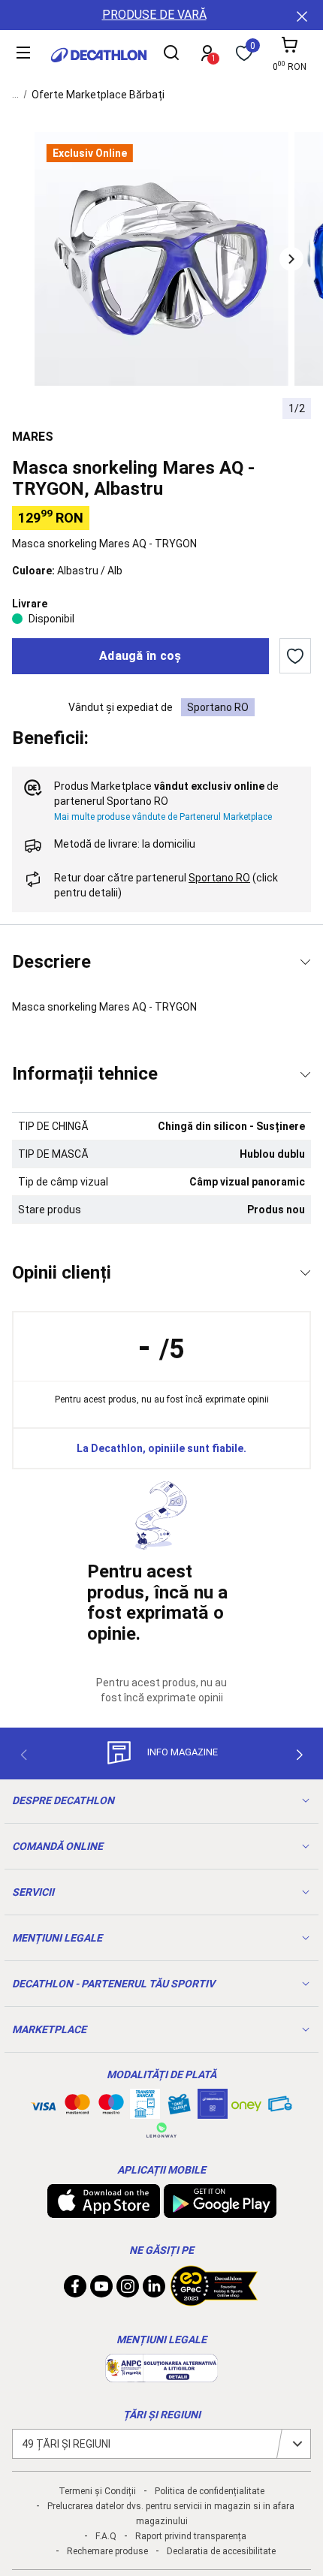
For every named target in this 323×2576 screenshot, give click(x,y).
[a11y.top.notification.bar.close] (300, 15)
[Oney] (246, 2104)
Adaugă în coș (140, 656)
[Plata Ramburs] (280, 2107)
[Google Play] (220, 2210)
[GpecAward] (214, 2300)
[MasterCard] (77, 2107)
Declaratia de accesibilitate (221, 2551)
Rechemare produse (107, 2551)
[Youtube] (101, 2290)
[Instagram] (128, 2290)
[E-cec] (213, 2111)
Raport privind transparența (191, 2536)
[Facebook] (75, 2290)
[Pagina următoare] (300, 1755)
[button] (291, 259)
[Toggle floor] (305, 962)
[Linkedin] (154, 2290)
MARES (33, 437)
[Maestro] (111, 2107)
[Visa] (44, 2104)
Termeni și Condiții (97, 2491)
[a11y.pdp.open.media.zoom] (161, 259)
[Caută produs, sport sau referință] (171, 55)
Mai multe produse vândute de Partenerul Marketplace (163, 817)
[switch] (295, 656)
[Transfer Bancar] (145, 2111)
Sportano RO (218, 707)
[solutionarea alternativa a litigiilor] (161, 2375)
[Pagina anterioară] (23, 1755)
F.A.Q (106, 2536)
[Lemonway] (161, 2130)
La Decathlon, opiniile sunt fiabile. (161, 1448)
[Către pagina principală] (99, 55)
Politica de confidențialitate (210, 2491)
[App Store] (104, 2210)
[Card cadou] (179, 2107)
